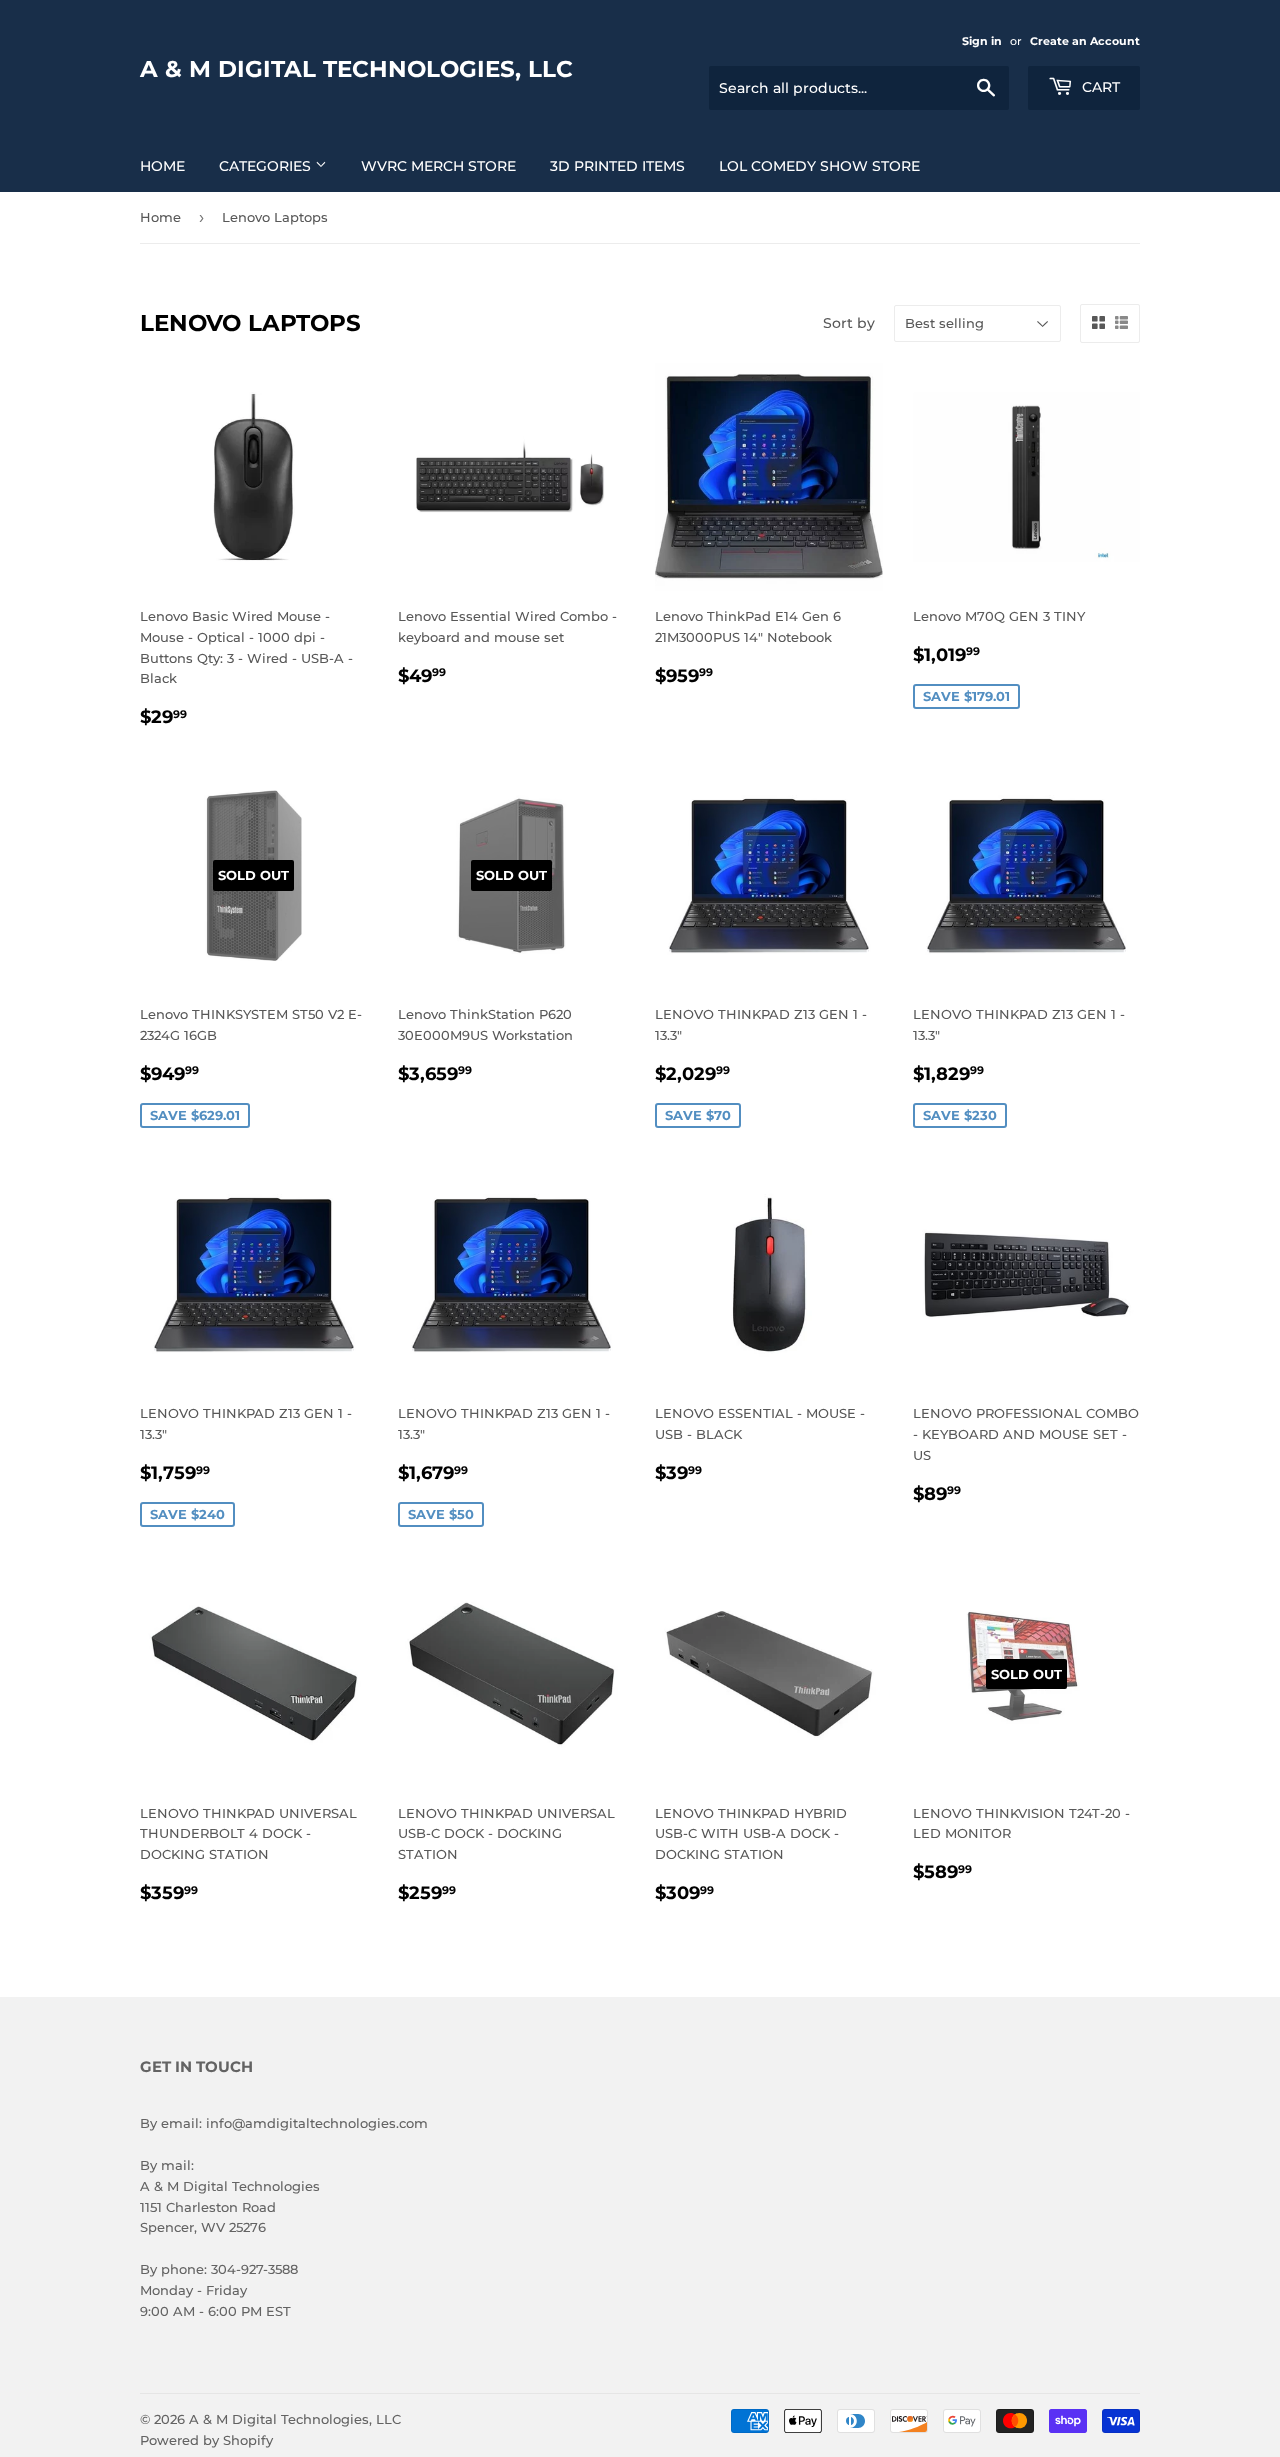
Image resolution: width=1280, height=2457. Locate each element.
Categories (267, 166)
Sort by (849, 323)
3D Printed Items (617, 166)
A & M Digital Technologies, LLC (356, 69)
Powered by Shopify (206, 2440)
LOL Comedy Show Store (819, 166)
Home (162, 166)
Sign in (982, 41)
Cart (1099, 87)
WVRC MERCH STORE (438, 166)
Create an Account (1085, 41)
